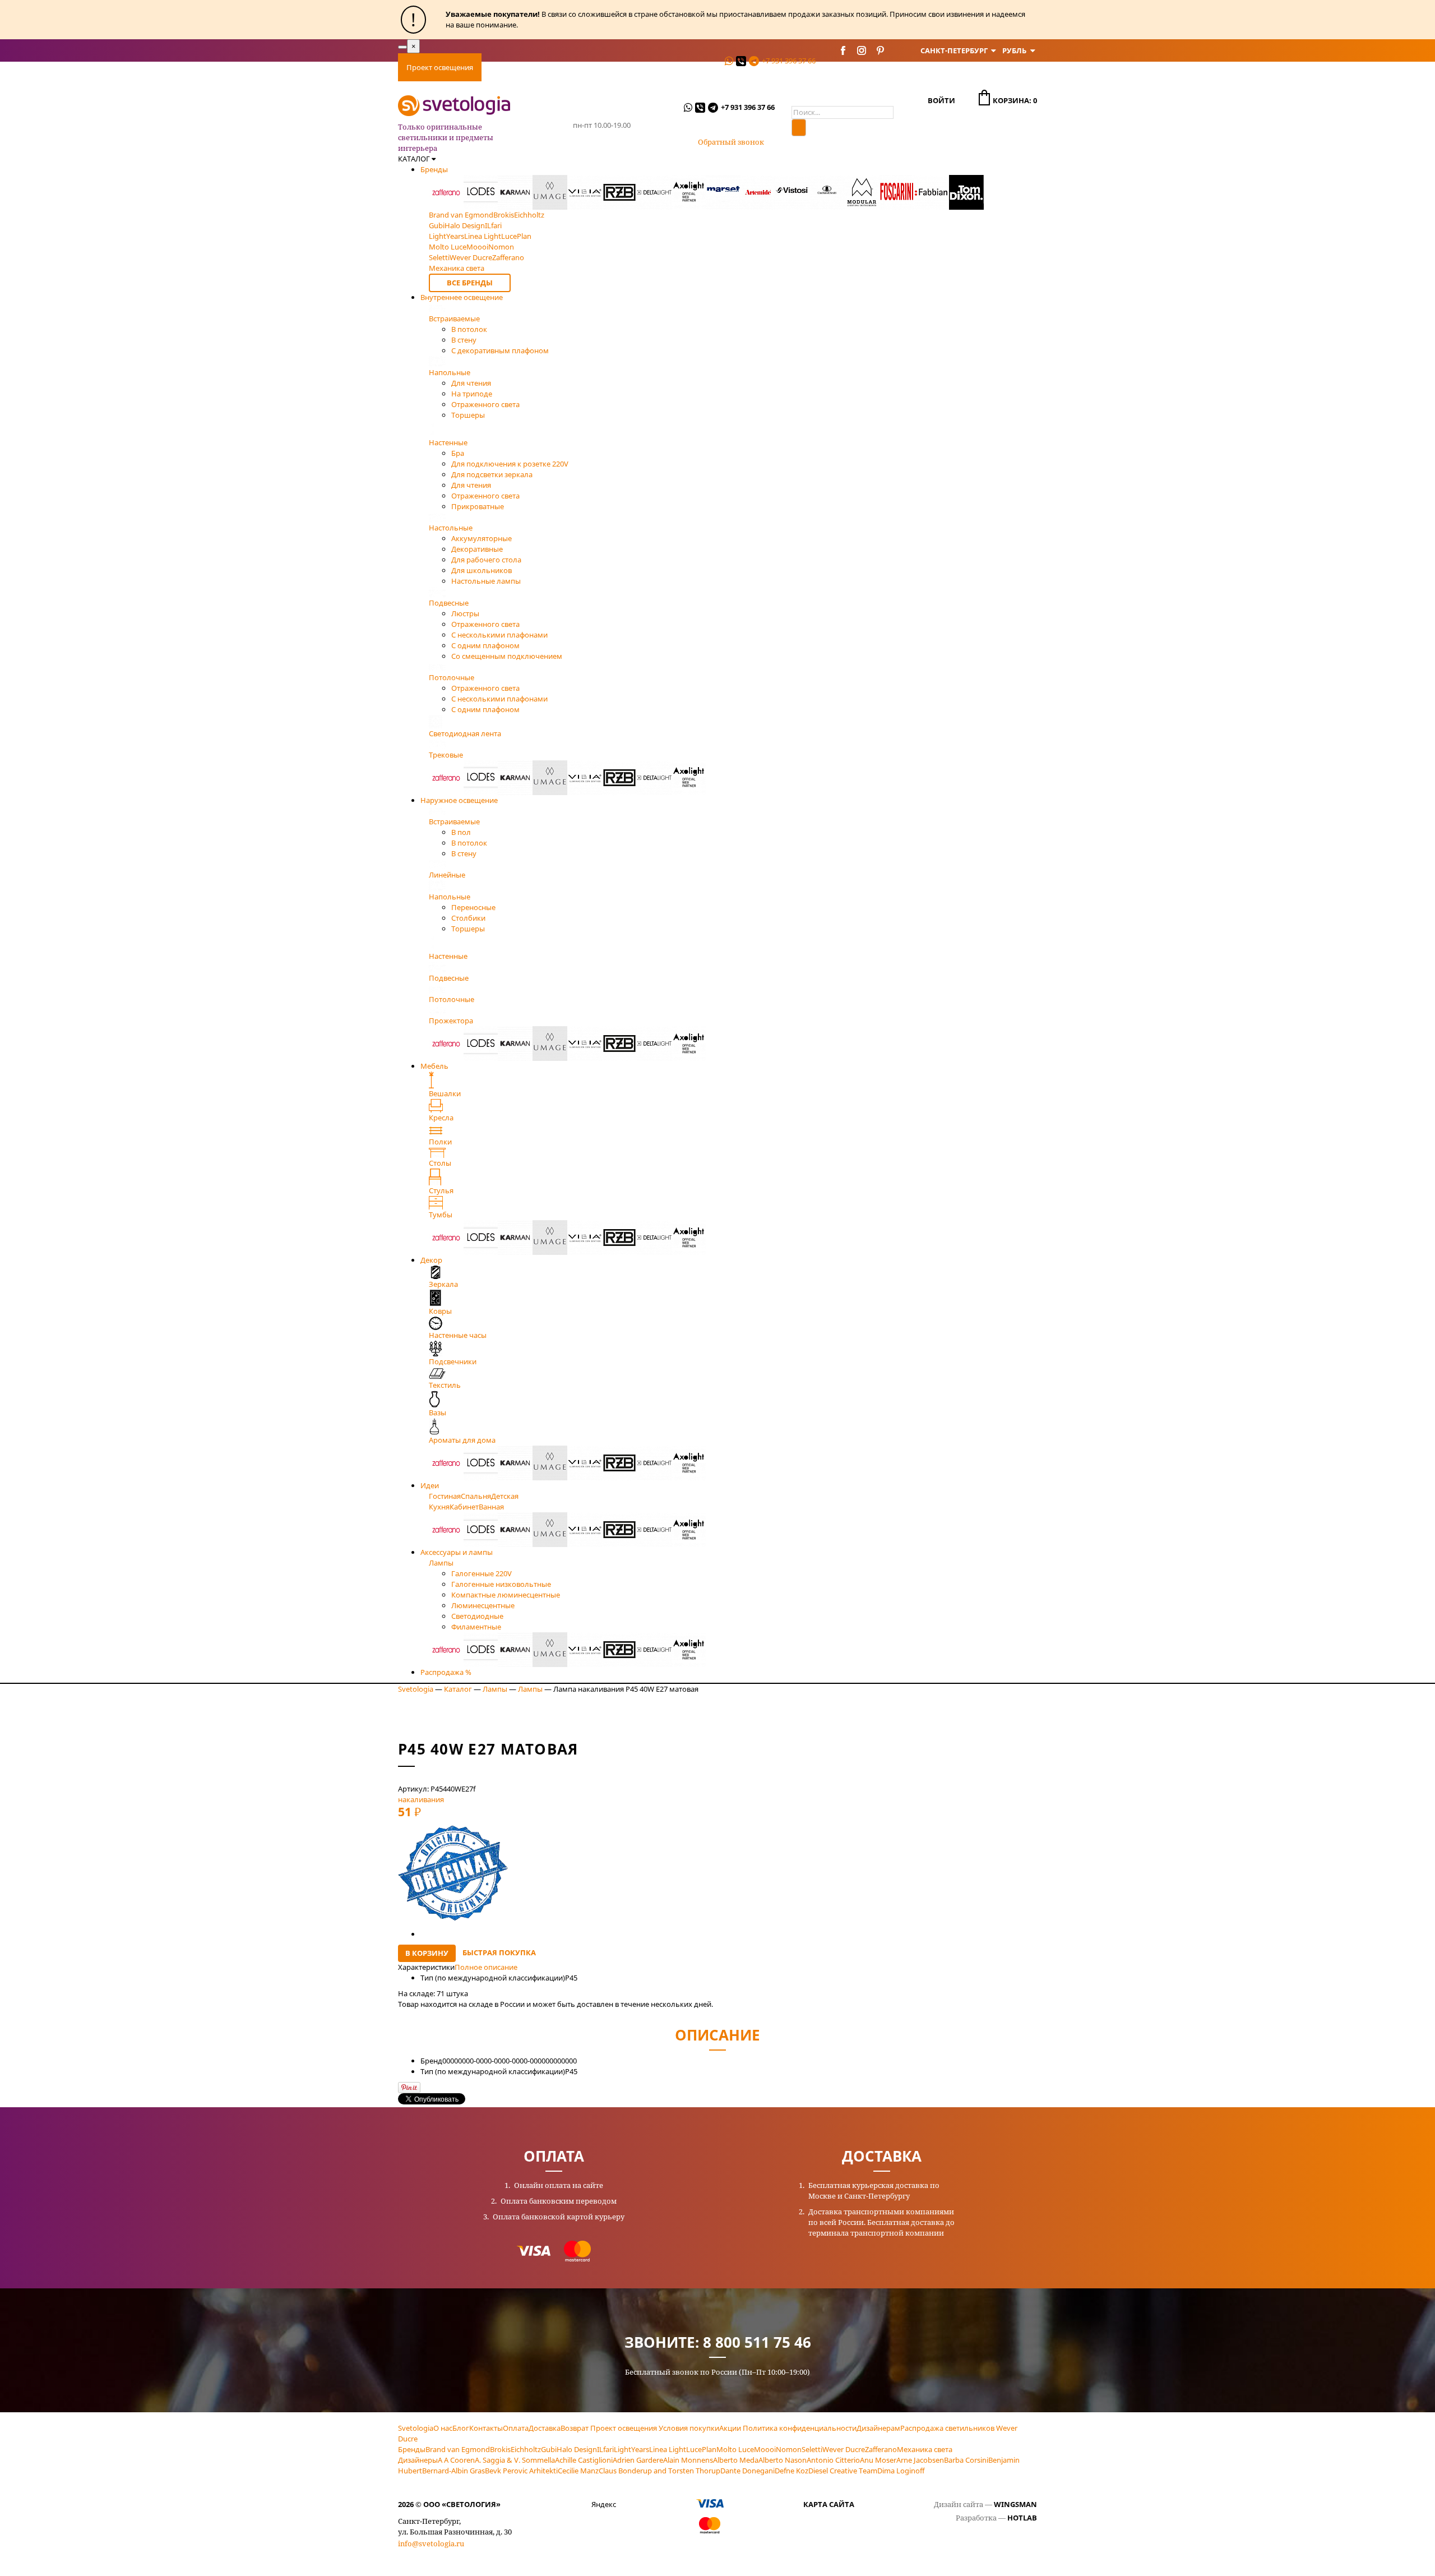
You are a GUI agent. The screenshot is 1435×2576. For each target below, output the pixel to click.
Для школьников (482, 570)
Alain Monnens (688, 2460)
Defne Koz (791, 2471)
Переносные (473, 907)
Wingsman (1015, 2504)
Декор (431, 1260)
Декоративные (477, 549)
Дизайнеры (418, 2460)
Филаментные (476, 1627)
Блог (461, 2428)
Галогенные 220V (482, 1573)
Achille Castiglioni (584, 2460)
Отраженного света (485, 404)
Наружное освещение (459, 800)
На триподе (472, 394)
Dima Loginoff (901, 2471)
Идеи (430, 1485)
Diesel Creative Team (843, 2471)
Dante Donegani (747, 2471)
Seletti (812, 2449)
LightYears (631, 2449)
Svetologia (416, 1689)
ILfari (605, 2449)
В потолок (469, 329)
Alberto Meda (736, 2460)
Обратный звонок (731, 142)
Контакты (697, 67)
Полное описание (486, 1967)
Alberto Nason (783, 2460)
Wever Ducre (844, 2449)
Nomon (789, 2449)
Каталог (458, 1689)
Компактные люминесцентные (506, 1595)
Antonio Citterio (833, 2460)
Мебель (434, 1066)
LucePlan (701, 2449)
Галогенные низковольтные (501, 1584)
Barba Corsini (966, 2460)
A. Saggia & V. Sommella (515, 2460)
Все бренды (470, 283)
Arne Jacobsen (920, 2460)
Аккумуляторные (482, 538)
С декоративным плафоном (500, 350)
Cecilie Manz (578, 2471)
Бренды (434, 169)
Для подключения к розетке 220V (510, 464)
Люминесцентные (483, 1605)
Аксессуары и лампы (457, 1552)
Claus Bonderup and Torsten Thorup (659, 2471)
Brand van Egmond (458, 2449)
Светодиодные (477, 1616)
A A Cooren (456, 2460)
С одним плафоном (485, 645)
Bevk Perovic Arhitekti (521, 2471)
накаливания (421, 1799)
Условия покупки (689, 2428)
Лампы (495, 1689)
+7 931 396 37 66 (789, 61)
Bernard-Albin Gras (453, 2471)
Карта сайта (829, 2504)
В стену (464, 340)
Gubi (549, 2449)
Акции (730, 2428)
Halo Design (577, 2449)
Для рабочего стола (486, 560)
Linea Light (668, 2449)
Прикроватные (478, 506)
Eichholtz (526, 2449)
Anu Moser (878, 2460)
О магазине (643, 67)
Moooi (765, 2449)
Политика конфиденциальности (800, 2428)
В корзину (427, 1953)
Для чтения (471, 383)
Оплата (503, 67)
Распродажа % (446, 1672)
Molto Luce (735, 2449)
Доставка (548, 67)
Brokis (500, 2449)
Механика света (925, 2449)
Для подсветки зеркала (492, 474)
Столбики (468, 918)
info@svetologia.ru (431, 2543)
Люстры (465, 613)
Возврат (575, 2428)
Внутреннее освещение (462, 297)
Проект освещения (440, 67)
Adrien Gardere (638, 2460)
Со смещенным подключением (507, 656)
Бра (458, 453)
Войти (941, 100)
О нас (443, 2428)
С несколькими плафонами (499, 635)
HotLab (1022, 2518)
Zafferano (881, 2449)
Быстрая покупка (499, 1952)
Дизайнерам (878, 2428)
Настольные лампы (486, 581)
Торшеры (468, 415)
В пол (461, 832)
